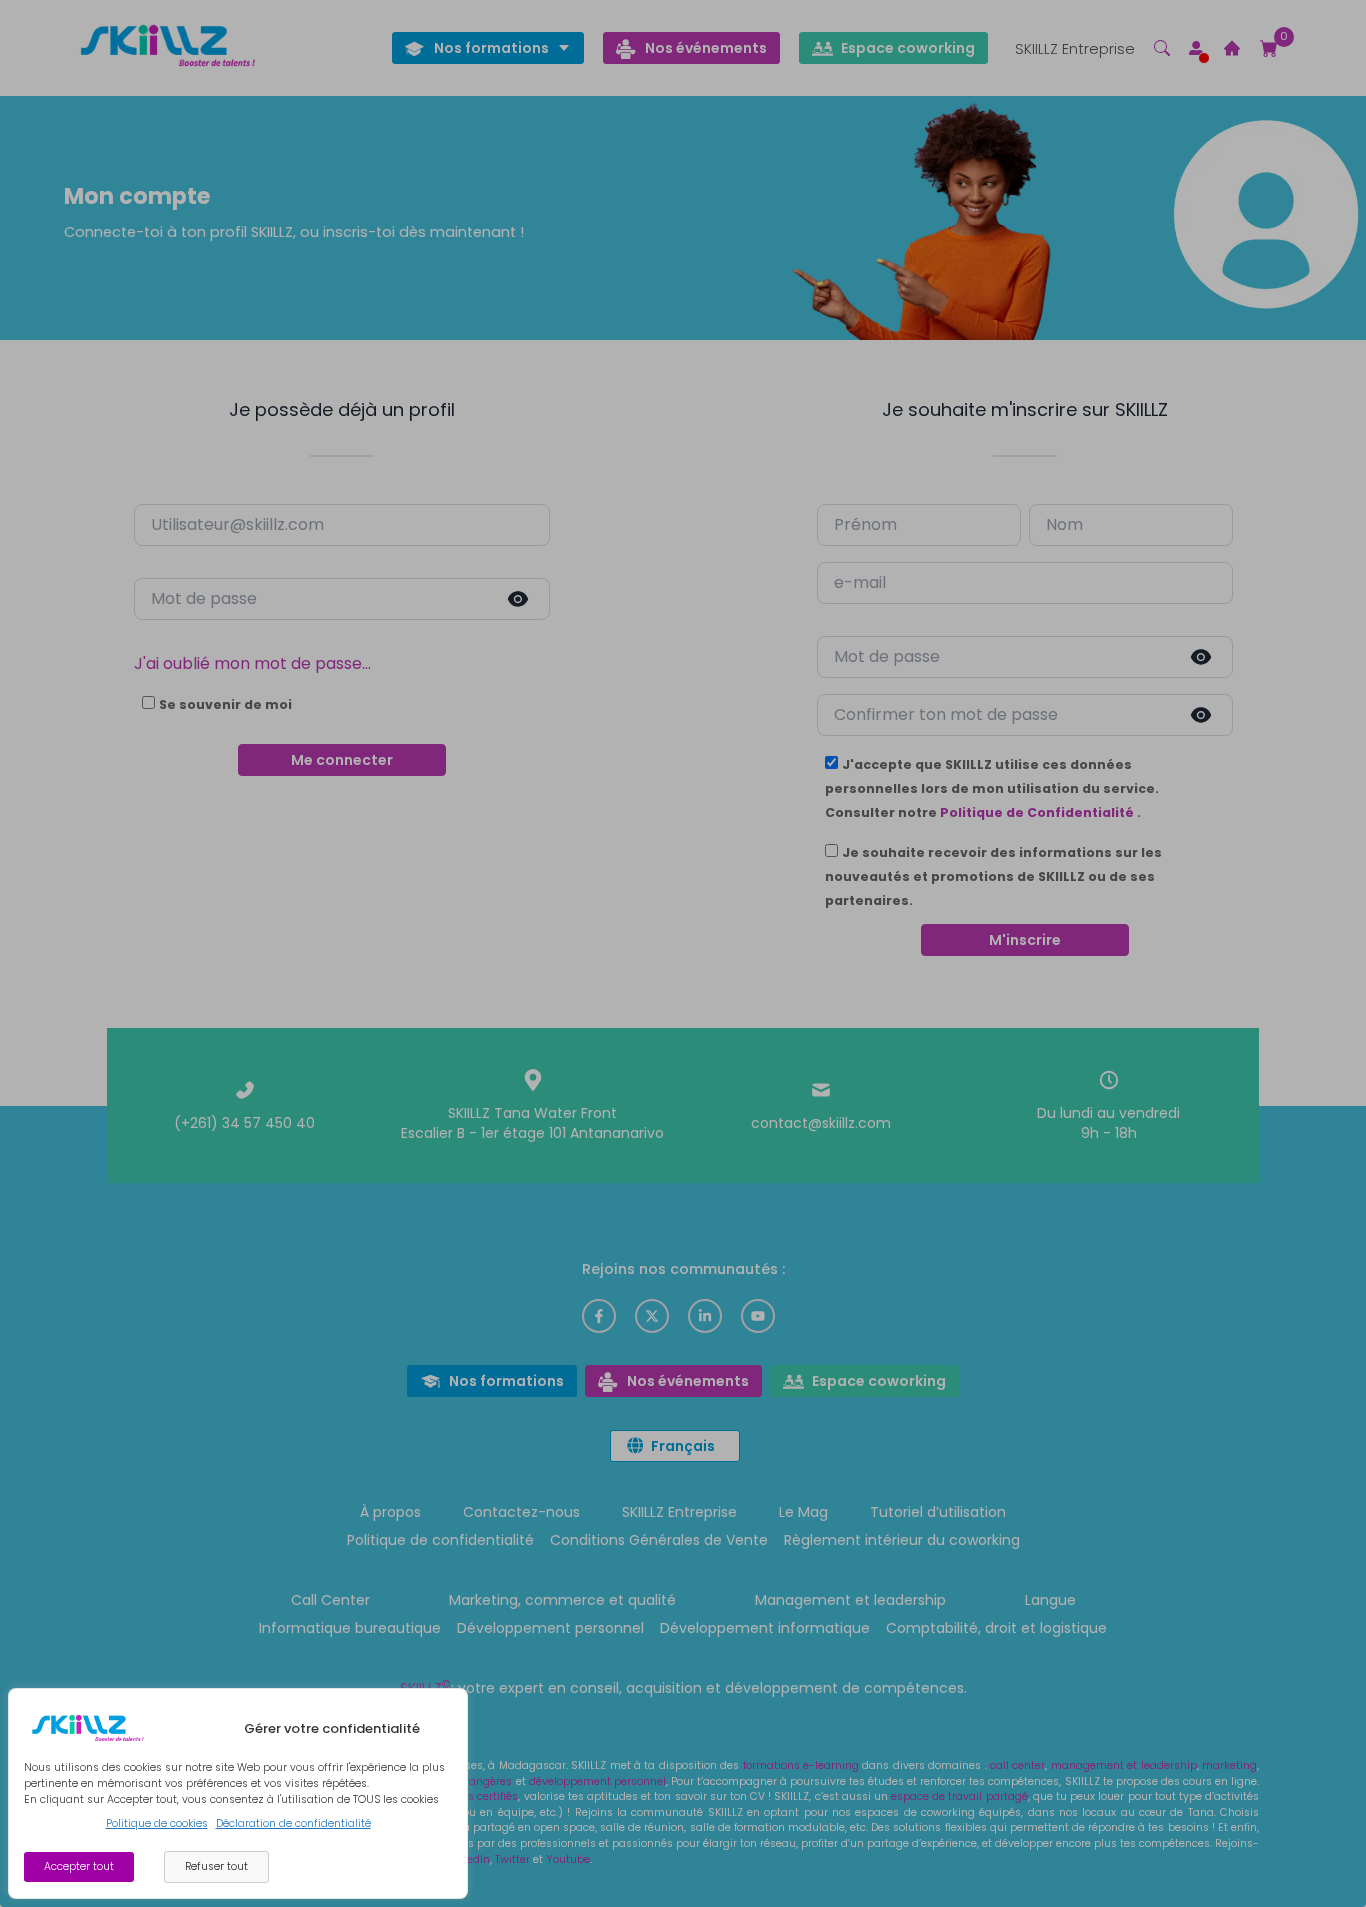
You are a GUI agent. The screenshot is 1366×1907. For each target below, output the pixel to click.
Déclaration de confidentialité (293, 1823)
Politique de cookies (157, 1823)
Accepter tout (79, 1866)
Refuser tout (216, 1866)
